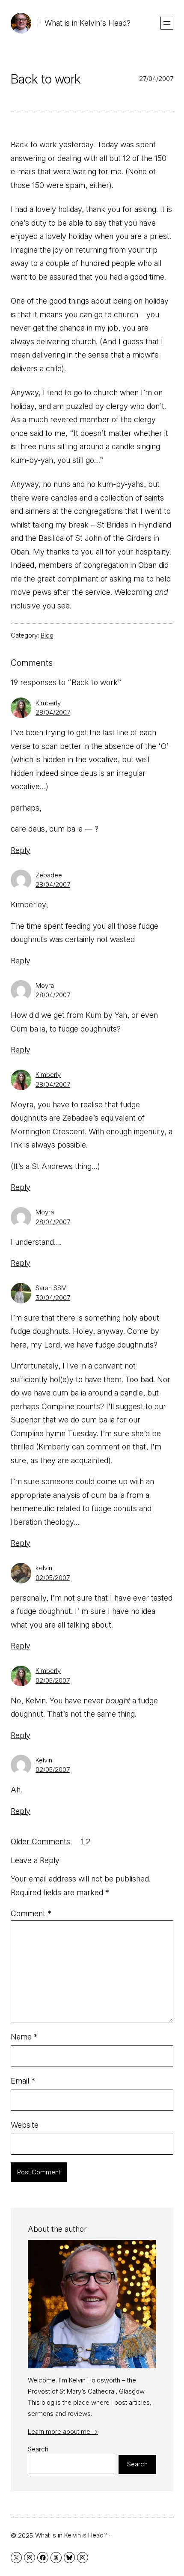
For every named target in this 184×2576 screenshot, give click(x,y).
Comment (31, 1913)
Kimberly (48, 703)
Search (38, 2449)
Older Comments (40, 1841)
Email (23, 2081)
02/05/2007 (53, 1578)
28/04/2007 (53, 712)
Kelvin (44, 1760)
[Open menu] (167, 23)
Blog (47, 635)
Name (24, 2037)
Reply (21, 850)
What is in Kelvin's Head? (88, 23)
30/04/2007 (53, 1298)
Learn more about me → (63, 2431)
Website (25, 2125)
